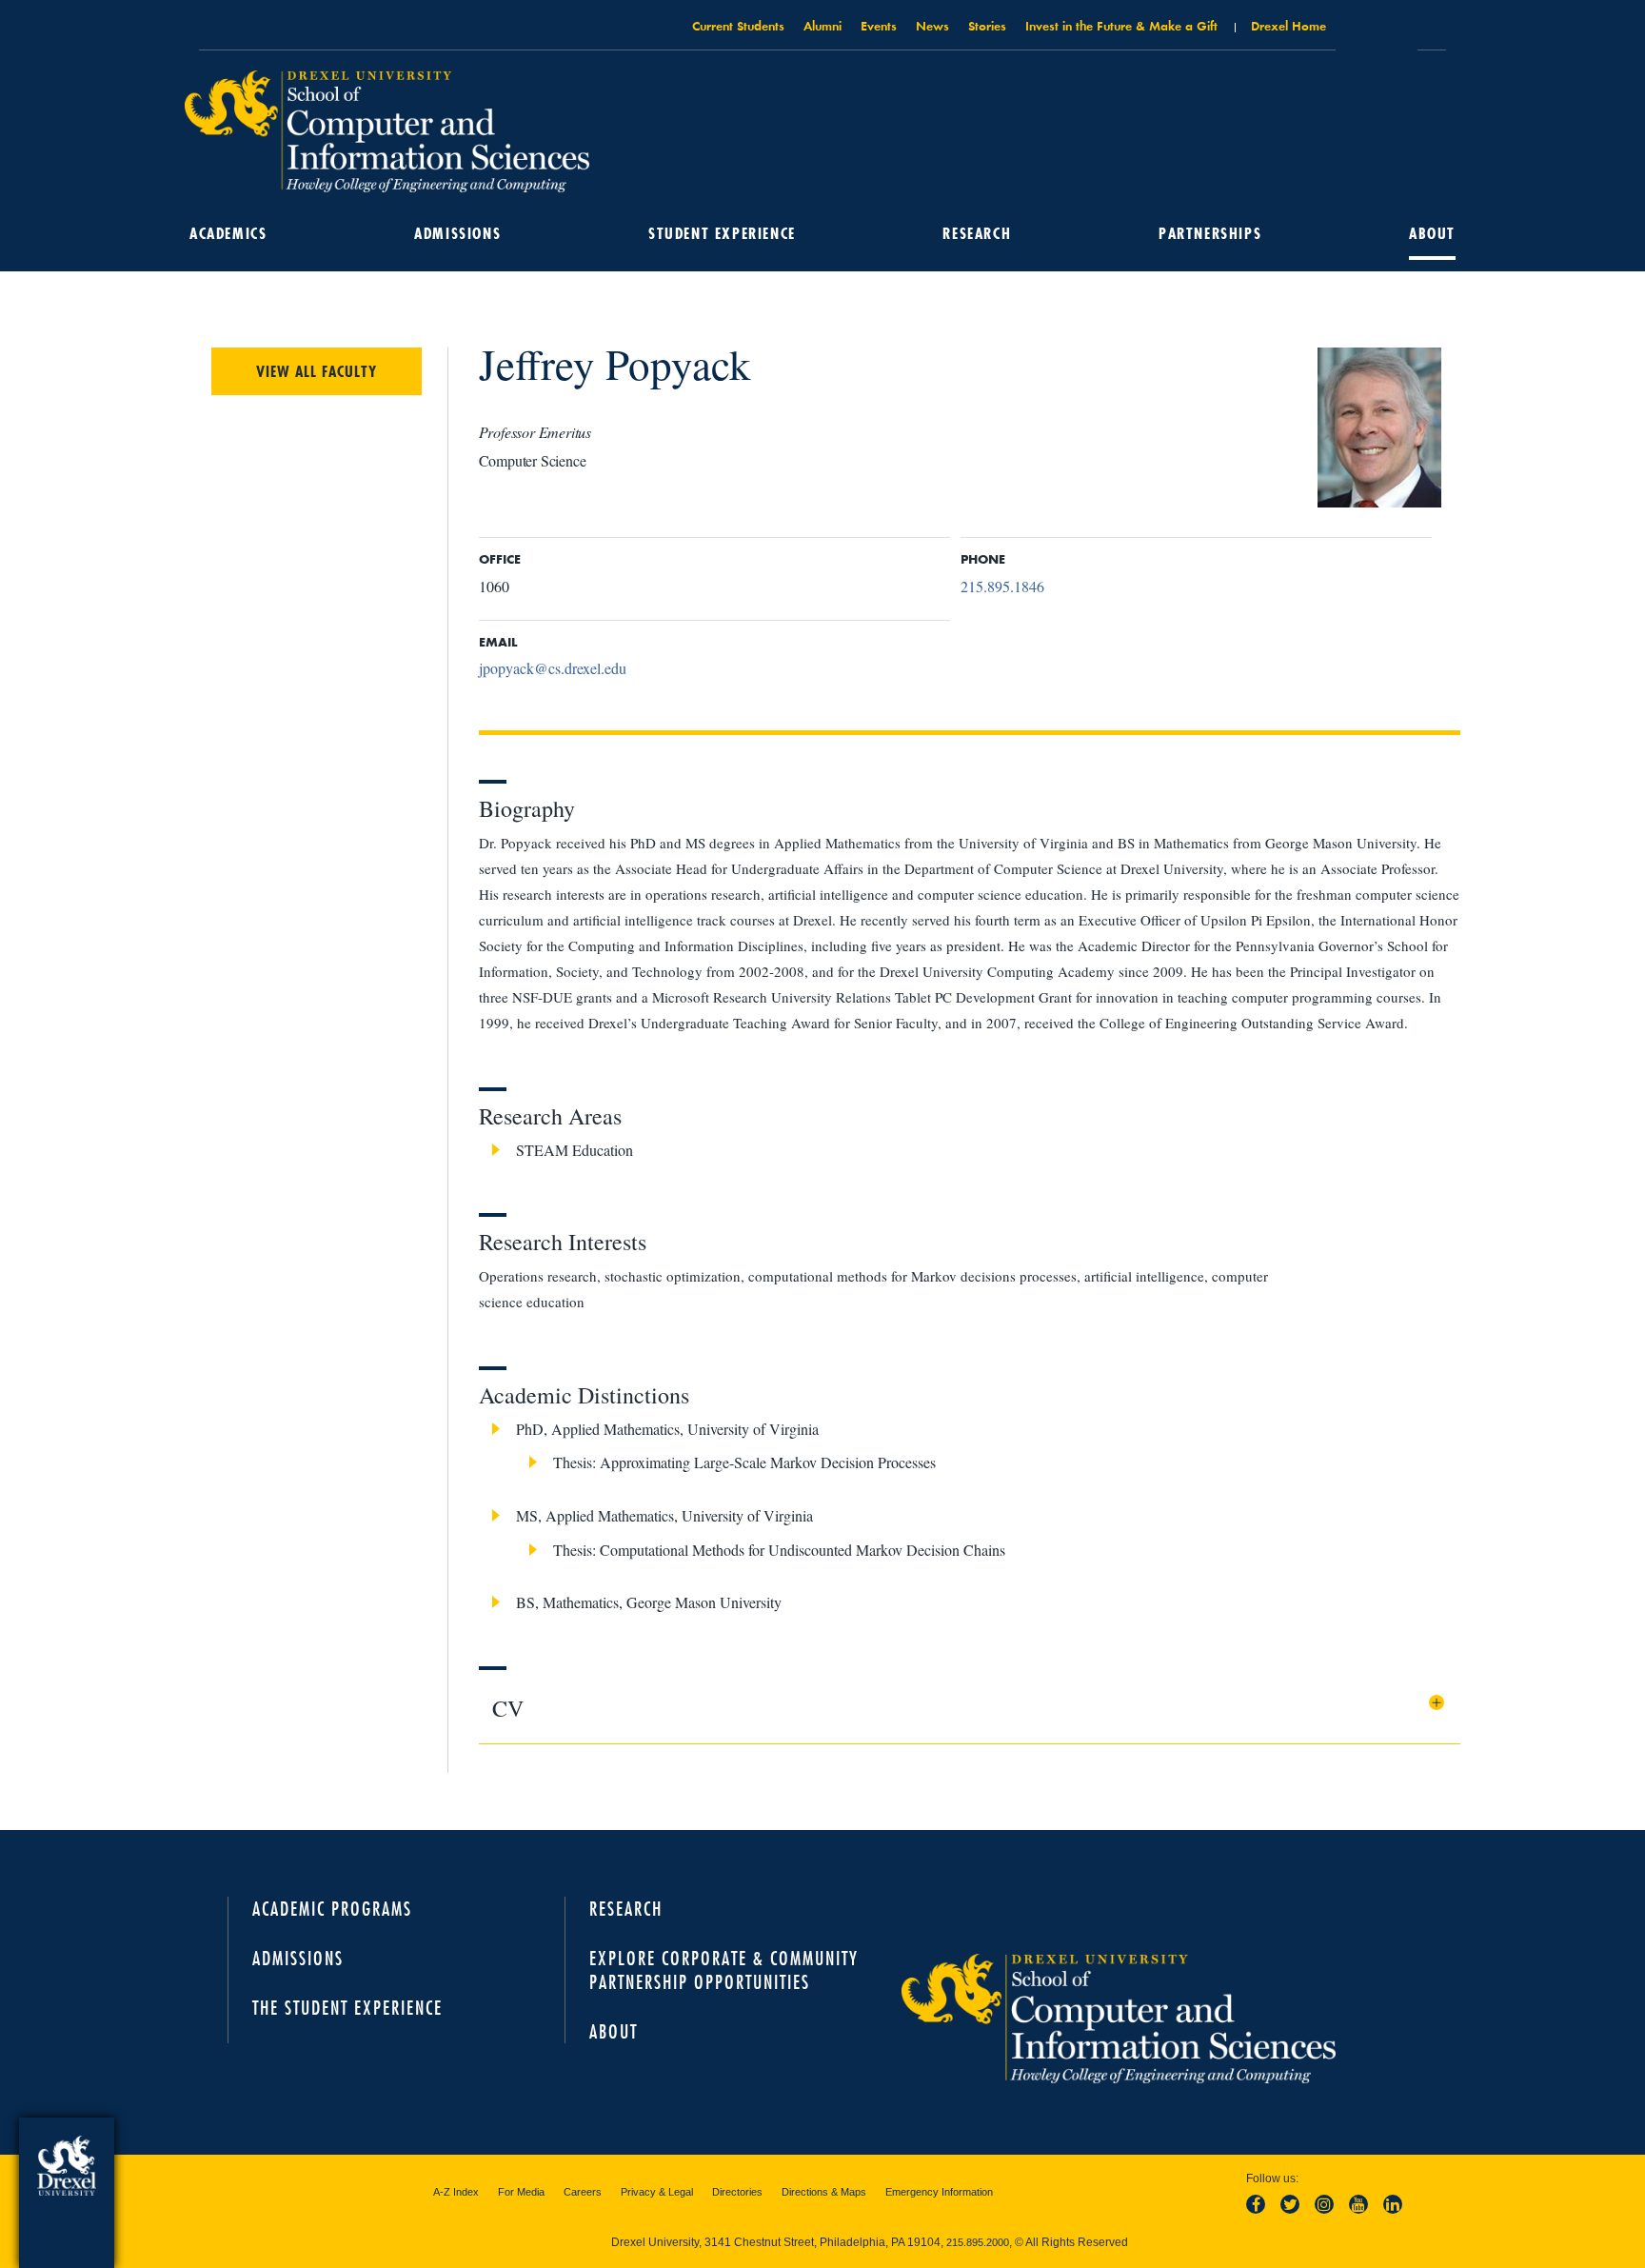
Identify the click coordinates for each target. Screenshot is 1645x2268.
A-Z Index (456, 2192)
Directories (737, 2192)
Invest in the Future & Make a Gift (1121, 25)
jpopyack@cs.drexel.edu (553, 668)
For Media (521, 2192)
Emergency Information (939, 2192)
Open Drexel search (1377, 31)
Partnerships (1210, 233)
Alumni (822, 25)
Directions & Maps (824, 2192)
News (932, 25)
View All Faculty (317, 371)
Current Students (738, 25)
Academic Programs (332, 1909)
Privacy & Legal (657, 2192)
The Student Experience (347, 2008)
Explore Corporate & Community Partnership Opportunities (724, 1970)
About (1432, 233)
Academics (228, 233)
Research (977, 233)
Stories (987, 25)
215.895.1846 (1002, 587)
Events (879, 25)
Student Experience (722, 233)
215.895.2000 (978, 2242)
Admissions (457, 233)
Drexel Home (1288, 25)
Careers (583, 2192)
